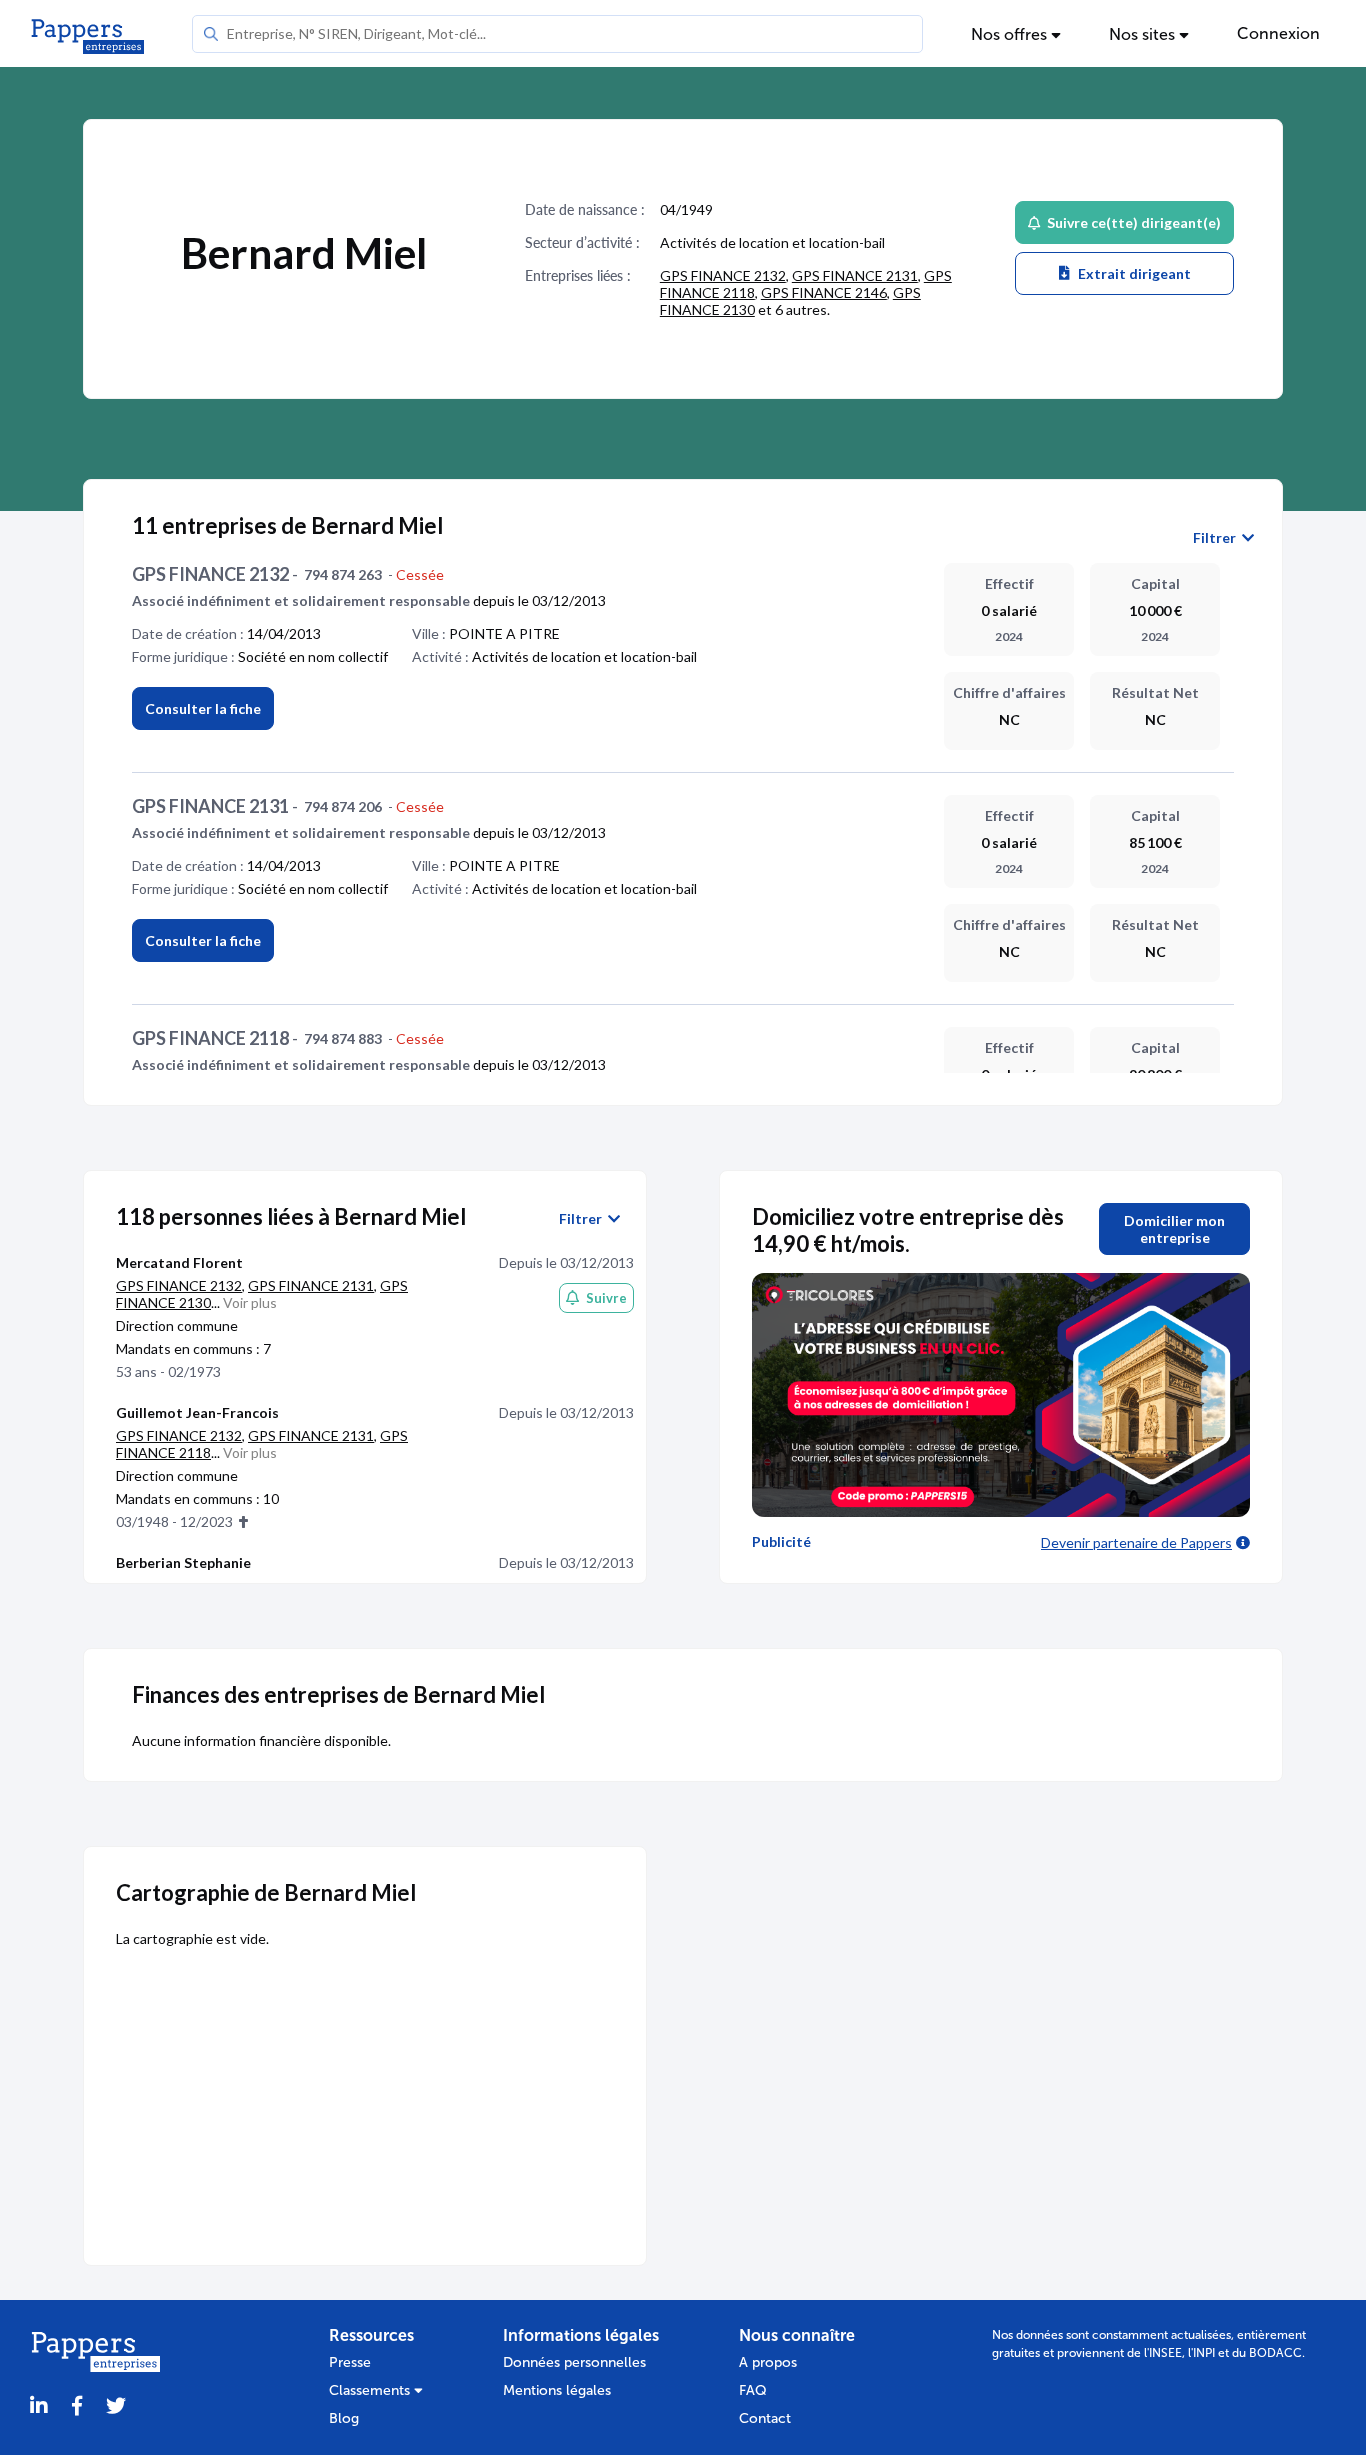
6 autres (801, 309)
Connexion (1278, 33)
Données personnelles (574, 2362)
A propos (768, 2362)
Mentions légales (557, 2390)
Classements (371, 2390)
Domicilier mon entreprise (1174, 1229)
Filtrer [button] (1217, 538)
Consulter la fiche (203, 708)
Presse (350, 2362)
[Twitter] (116, 2406)
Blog (344, 2418)
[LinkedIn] (39, 2406)
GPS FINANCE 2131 (855, 275)
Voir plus (250, 1302)
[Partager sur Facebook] (77, 2406)
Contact (765, 2418)
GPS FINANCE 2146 (824, 292)
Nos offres (1011, 34)
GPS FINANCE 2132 (723, 275)
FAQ (753, 2390)
